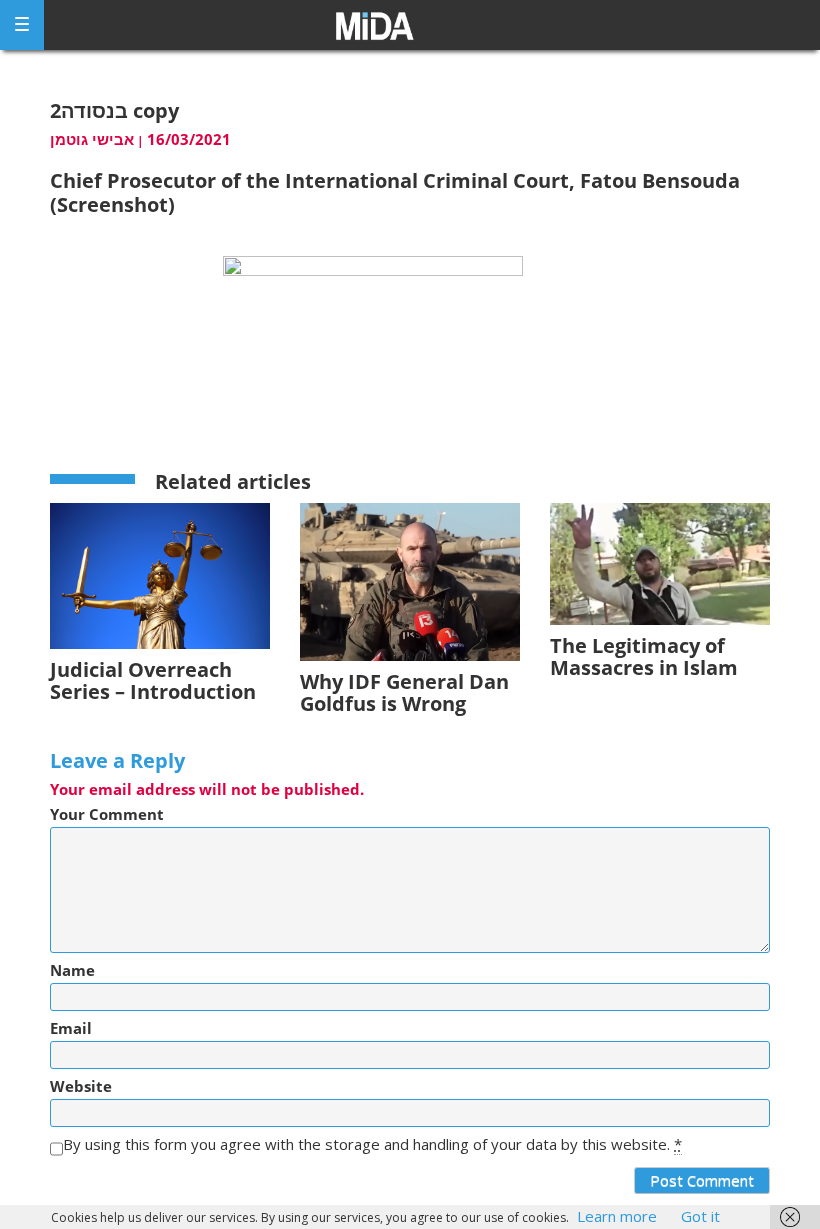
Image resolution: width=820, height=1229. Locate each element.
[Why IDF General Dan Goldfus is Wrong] (410, 580)
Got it (700, 1216)
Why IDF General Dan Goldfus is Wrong (404, 692)
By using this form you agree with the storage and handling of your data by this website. (372, 1144)
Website (81, 1086)
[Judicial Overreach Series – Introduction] (160, 574)
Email (71, 1028)
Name (72, 970)
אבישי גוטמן (92, 139)
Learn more (617, 1216)
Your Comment (107, 814)
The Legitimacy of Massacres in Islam (644, 656)
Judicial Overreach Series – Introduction (153, 680)
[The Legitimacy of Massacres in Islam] (660, 562)
